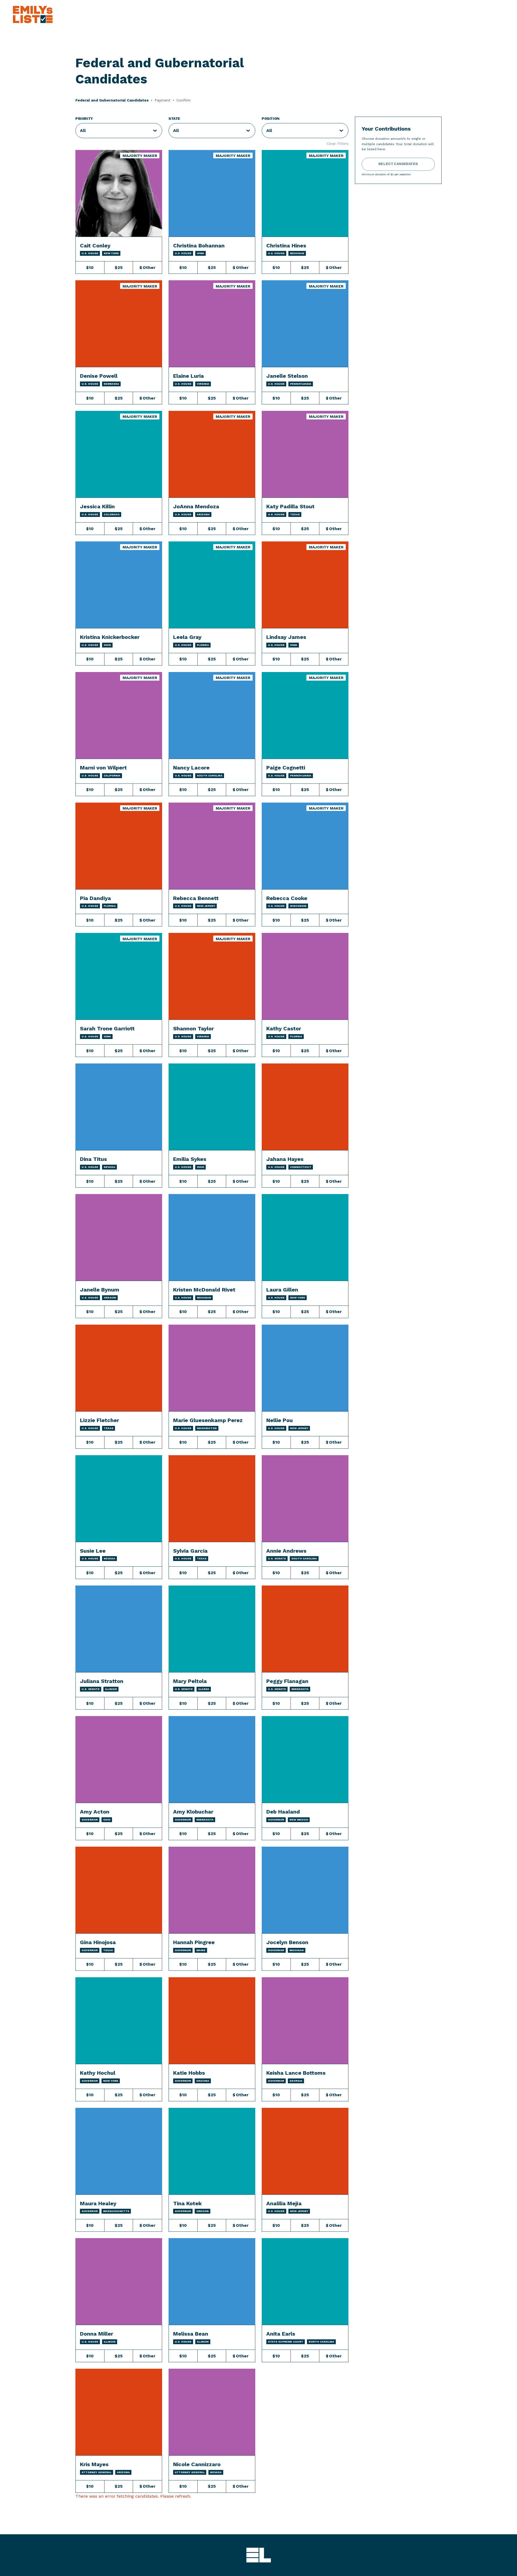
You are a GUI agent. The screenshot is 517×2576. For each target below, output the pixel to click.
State (174, 119)
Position (271, 119)
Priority (84, 119)
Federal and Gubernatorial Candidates (112, 100)
